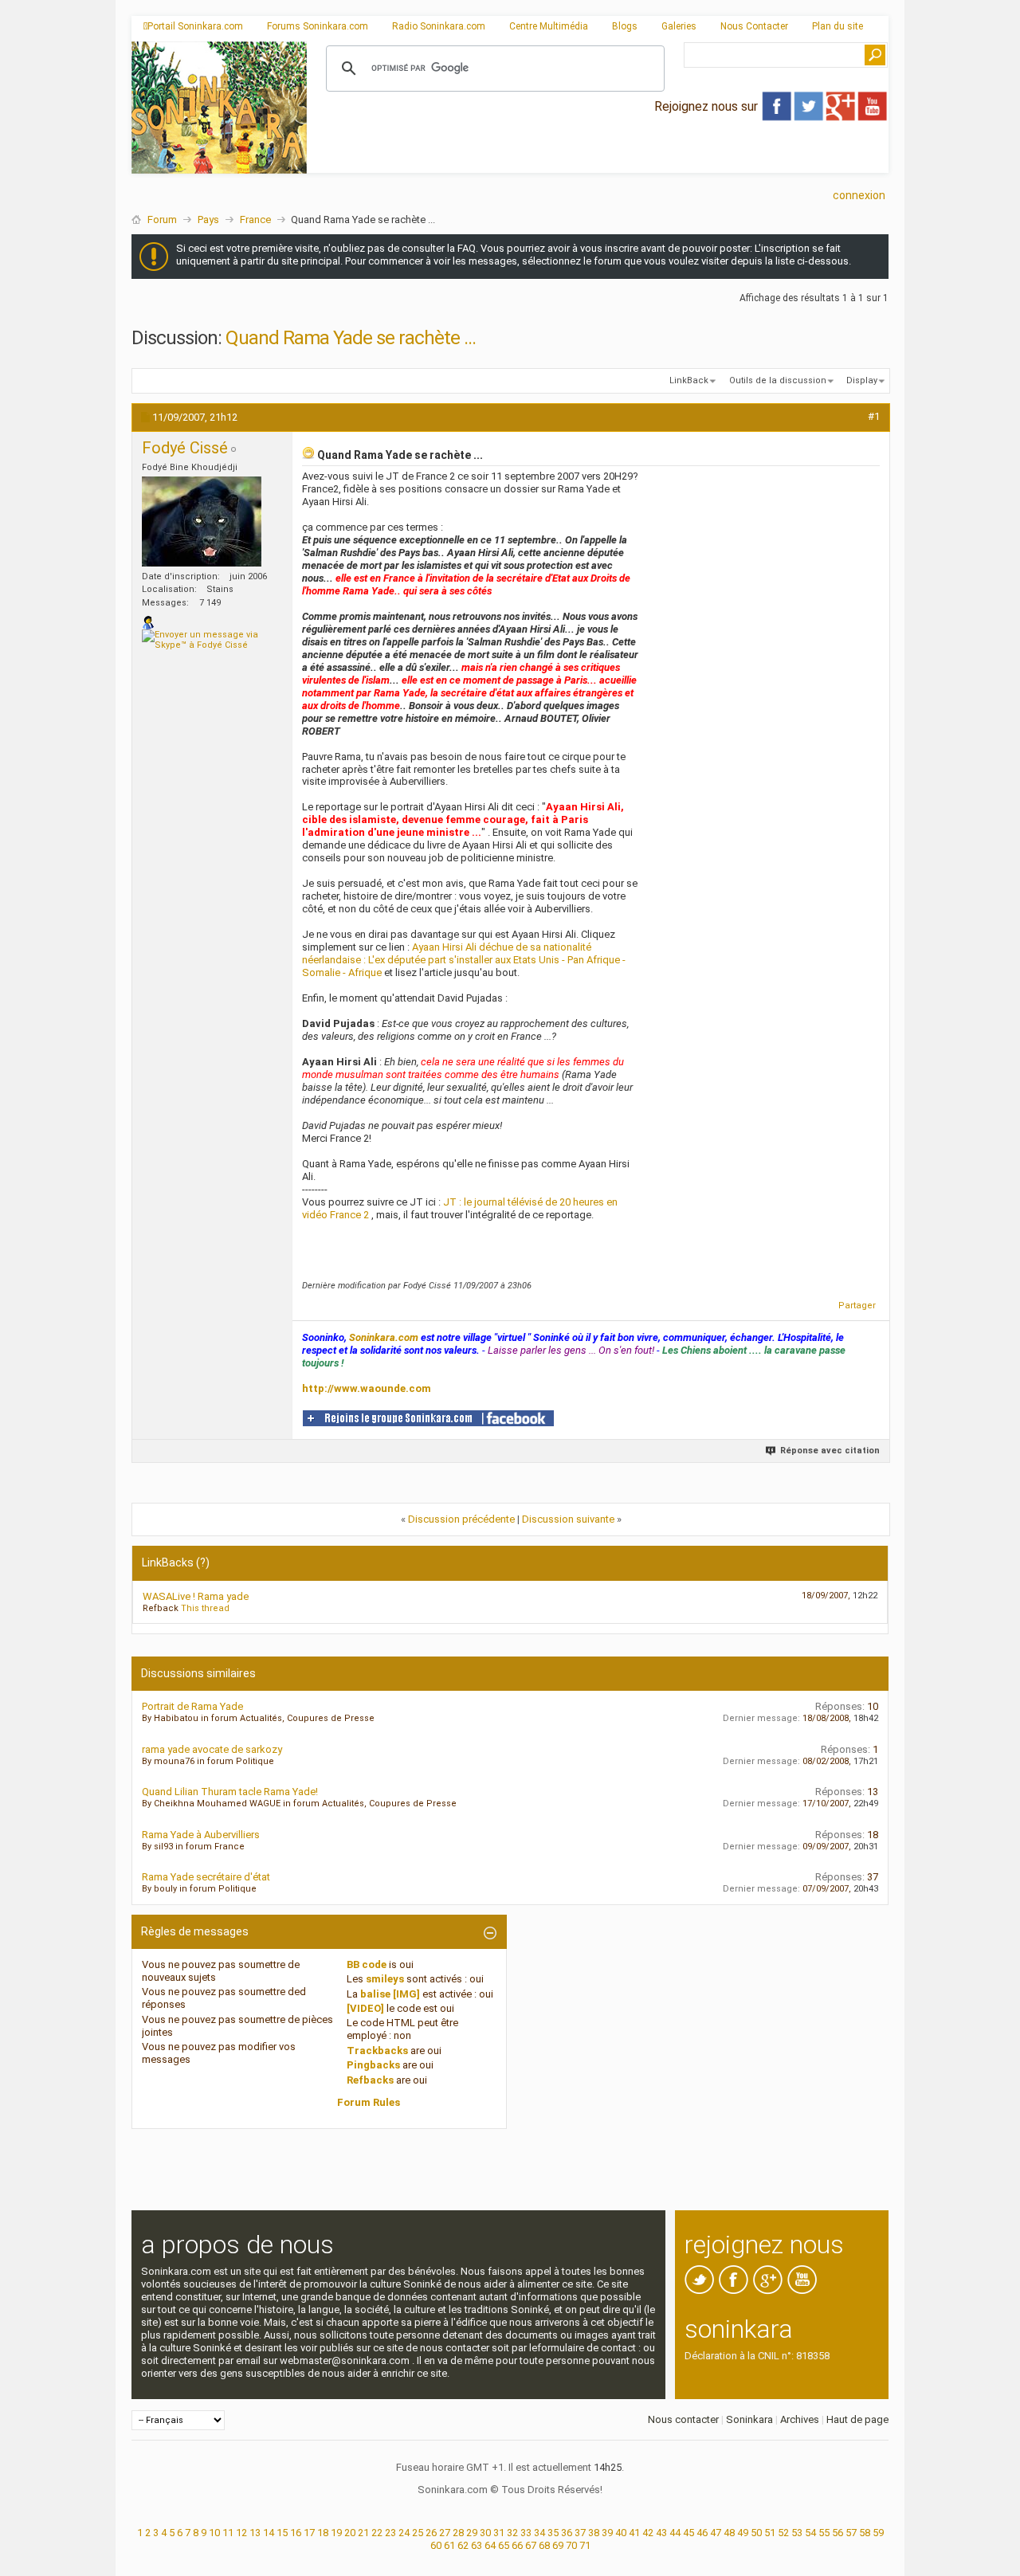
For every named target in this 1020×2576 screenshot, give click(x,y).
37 (580, 2533)
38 (594, 2533)
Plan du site (838, 26)
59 (878, 2533)
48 (729, 2533)
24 (404, 2533)
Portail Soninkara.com (195, 26)
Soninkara (749, 2419)
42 (648, 2533)
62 (463, 2545)
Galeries (679, 26)
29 (472, 2533)
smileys (385, 1979)
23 (390, 2533)
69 (558, 2545)
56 (838, 2533)
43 (661, 2533)
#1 (874, 416)
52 (783, 2533)
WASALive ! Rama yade (196, 1596)
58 (865, 2533)
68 (544, 2545)
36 (567, 2533)
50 (756, 2533)
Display (862, 380)
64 (490, 2545)
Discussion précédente (461, 1519)
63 (477, 2545)
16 (296, 2533)
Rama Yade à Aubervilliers (201, 1835)
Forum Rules (369, 2102)
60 (436, 2545)
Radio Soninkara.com (439, 26)
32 (512, 2533)
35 (553, 2533)
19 (336, 2533)
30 (485, 2533)
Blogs (625, 26)
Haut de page (857, 2419)
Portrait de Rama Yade (192, 1706)
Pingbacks (373, 2065)
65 (504, 2545)
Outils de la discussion (778, 380)
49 (743, 2533)
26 (431, 2533)
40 (621, 2533)
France (255, 220)
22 (377, 2533)
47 (716, 2533)
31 (499, 2533)
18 (323, 2533)
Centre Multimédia (549, 26)
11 (228, 2533)
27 (445, 2533)
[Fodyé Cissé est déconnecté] (202, 521)
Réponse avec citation (830, 1451)
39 (607, 2533)
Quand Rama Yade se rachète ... (351, 338)
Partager (857, 1306)
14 (269, 2533)
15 (282, 2533)
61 (449, 2545)
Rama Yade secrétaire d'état (206, 1877)
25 (418, 2533)
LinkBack (689, 380)
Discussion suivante (568, 1519)
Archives (800, 2419)
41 (634, 2533)
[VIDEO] (365, 2008)
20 (350, 2533)
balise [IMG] (390, 1994)
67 (531, 2545)
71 (585, 2545)
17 (309, 2533)
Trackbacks (377, 2051)
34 (539, 2533)
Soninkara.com (384, 1337)
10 (214, 2533)
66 (517, 2545)
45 (688, 2533)
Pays (208, 220)
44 (675, 2533)
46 (702, 2533)
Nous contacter (683, 2419)
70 (571, 2545)
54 (810, 2533)
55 (824, 2533)
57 (851, 2533)
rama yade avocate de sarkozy (212, 1749)
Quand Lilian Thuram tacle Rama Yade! (230, 1792)
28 (458, 2533)
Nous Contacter (754, 26)
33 (526, 2533)
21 (363, 2533)
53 (797, 2533)
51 (770, 2533)
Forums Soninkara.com (318, 26)
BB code (367, 1964)
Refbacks (370, 2080)
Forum (162, 220)
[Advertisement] (598, 160)
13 (255, 2533)
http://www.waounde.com (367, 1388)
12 (241, 2533)
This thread (205, 1608)
